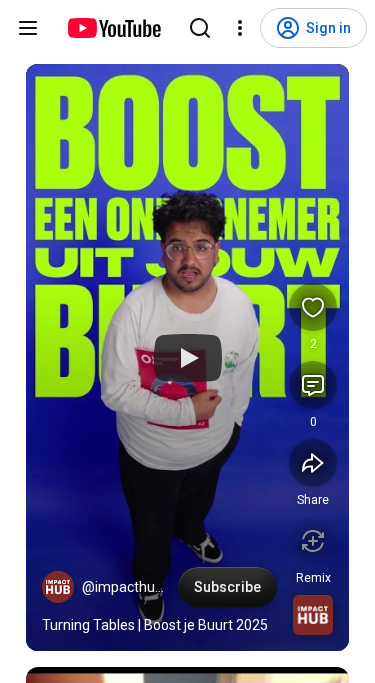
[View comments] (313, 385)
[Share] (313, 463)
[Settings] (240, 28)
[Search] (200, 28)
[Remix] (313, 541)
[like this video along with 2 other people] (313, 307)
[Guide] (28, 28)
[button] (58, 587)
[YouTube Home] (113, 28)
